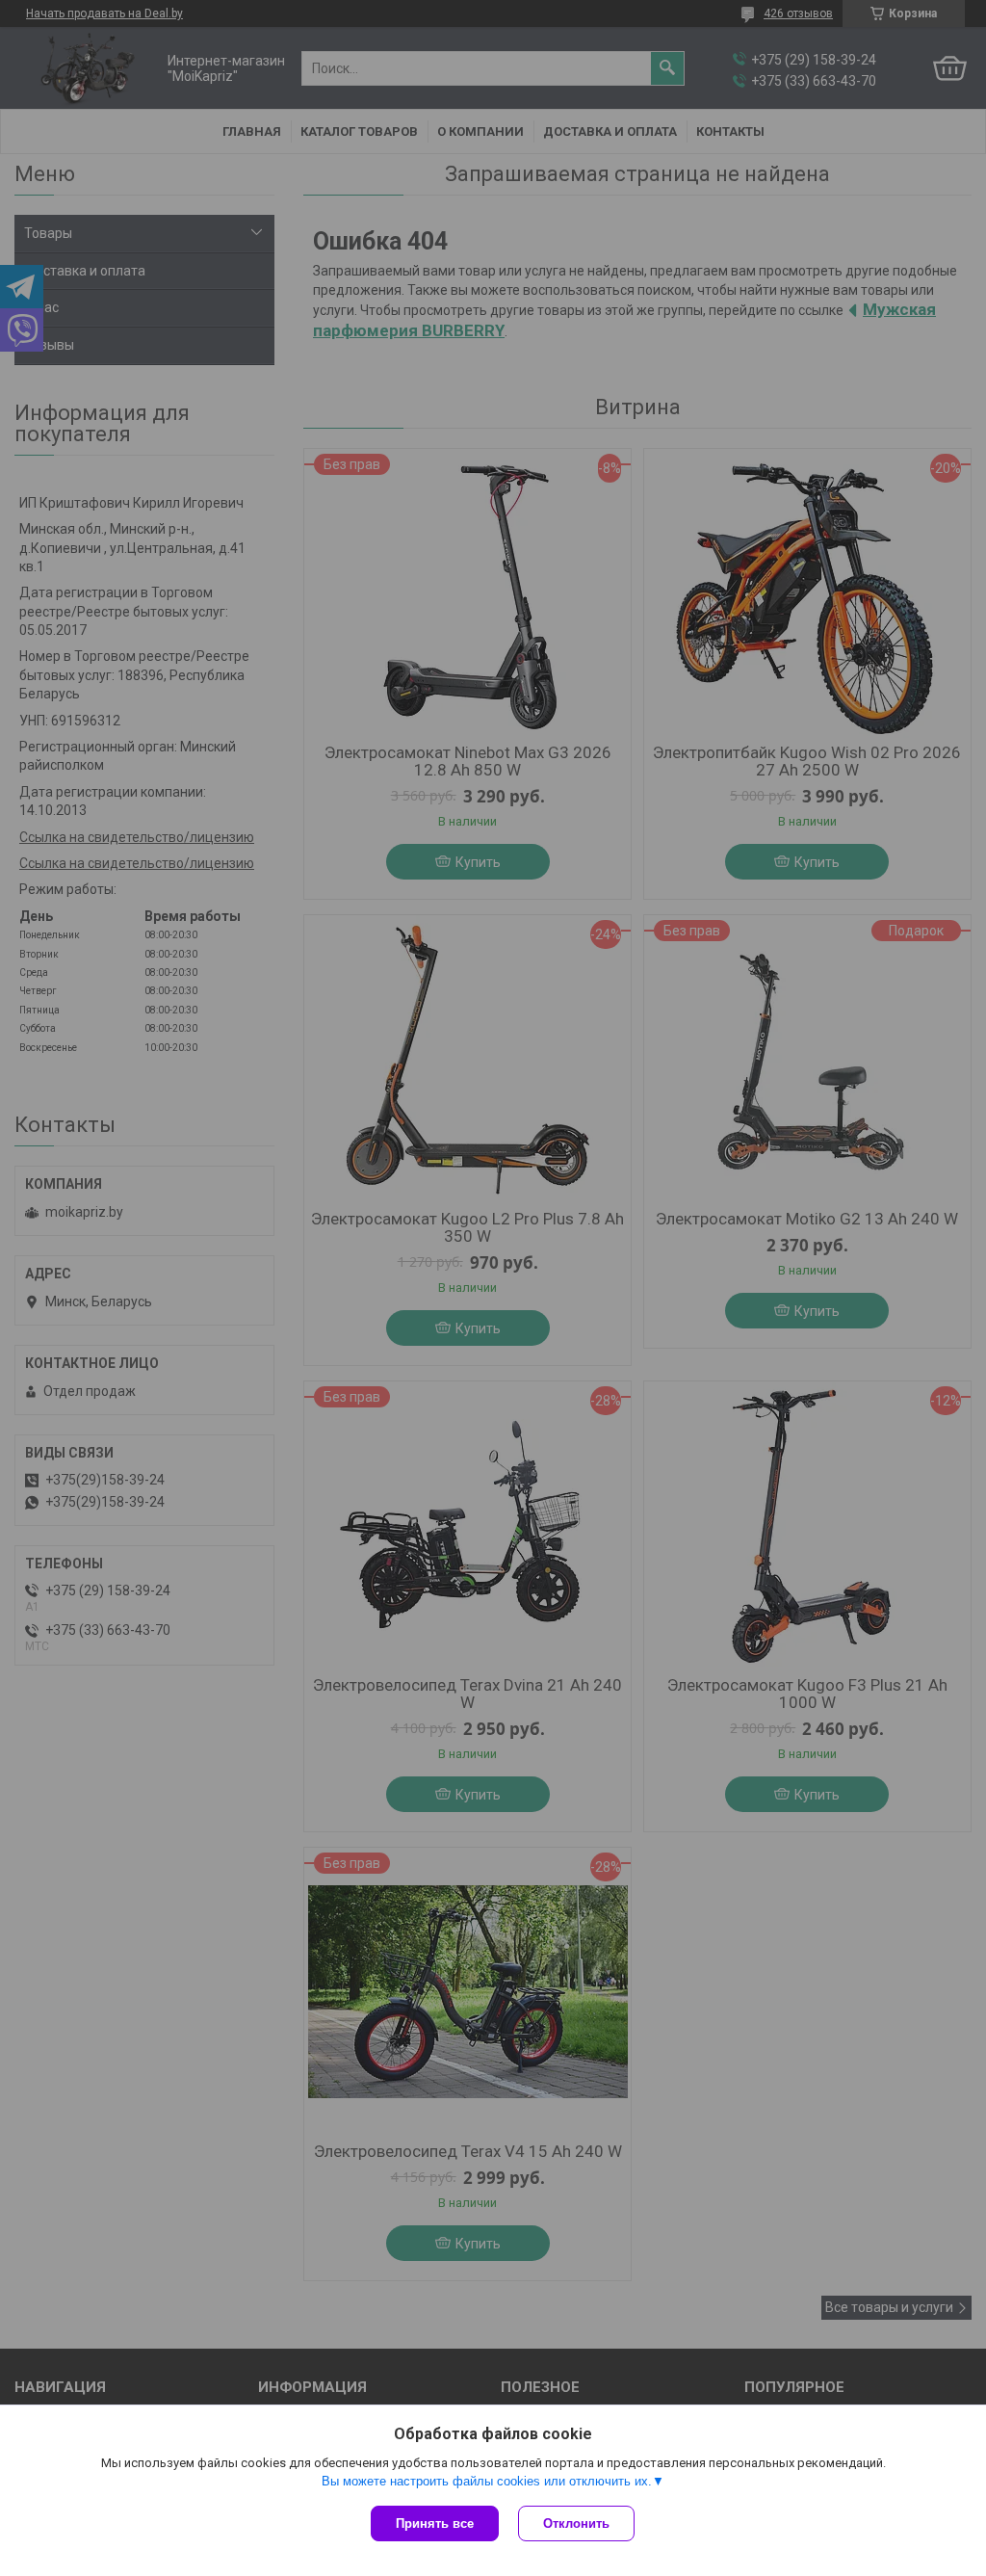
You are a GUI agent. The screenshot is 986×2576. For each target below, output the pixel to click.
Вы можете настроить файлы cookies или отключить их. (487, 2481)
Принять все (435, 2523)
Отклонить (576, 2523)
